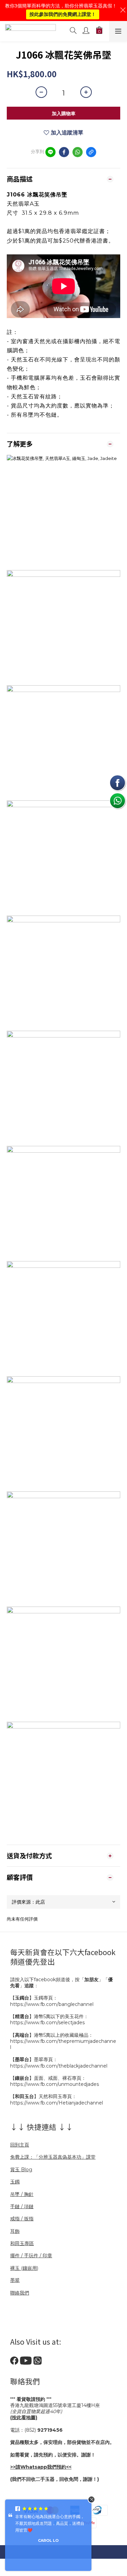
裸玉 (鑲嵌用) (24, 2268)
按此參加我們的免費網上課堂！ (63, 14)
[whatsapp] (78, 152)
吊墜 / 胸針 (22, 2194)
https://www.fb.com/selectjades (47, 2023)
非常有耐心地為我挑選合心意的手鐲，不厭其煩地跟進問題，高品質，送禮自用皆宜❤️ (50, 2523)
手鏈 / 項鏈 (22, 2206)
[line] (50, 152)
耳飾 (15, 2231)
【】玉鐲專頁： (34, 1998)
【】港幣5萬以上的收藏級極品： (52, 2035)
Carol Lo (48, 2540)
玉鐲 (15, 2182)
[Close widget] (91, 2499)
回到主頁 (20, 2145)
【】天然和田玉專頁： (43, 2096)
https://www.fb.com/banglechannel (52, 2004)
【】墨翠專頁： (34, 2059)
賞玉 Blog (21, 2170)
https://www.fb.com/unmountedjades (55, 2084)
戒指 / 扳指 (22, 2219)
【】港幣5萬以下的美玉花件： (49, 2016)
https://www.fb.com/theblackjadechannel (59, 2066)
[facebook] (64, 152)
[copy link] (91, 152)
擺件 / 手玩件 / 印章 (31, 2256)
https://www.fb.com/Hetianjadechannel (57, 2103)
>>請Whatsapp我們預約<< (41, 2467)
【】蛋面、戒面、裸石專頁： (48, 2078)
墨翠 (15, 2280)
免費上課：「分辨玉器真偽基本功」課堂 (53, 2157)
